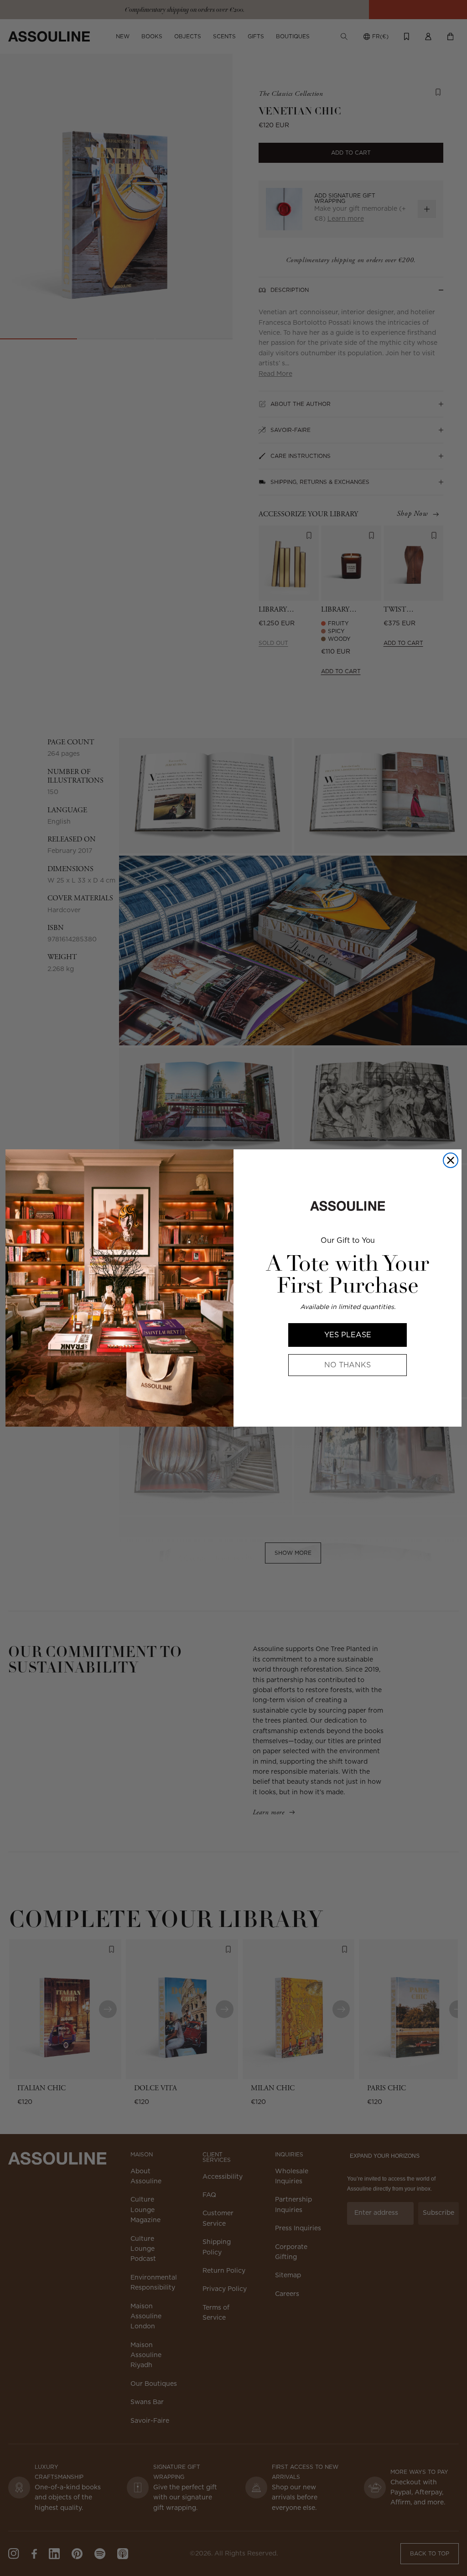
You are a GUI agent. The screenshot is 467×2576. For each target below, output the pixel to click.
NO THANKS (348, 1365)
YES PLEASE (348, 1335)
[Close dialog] (451, 1160)
